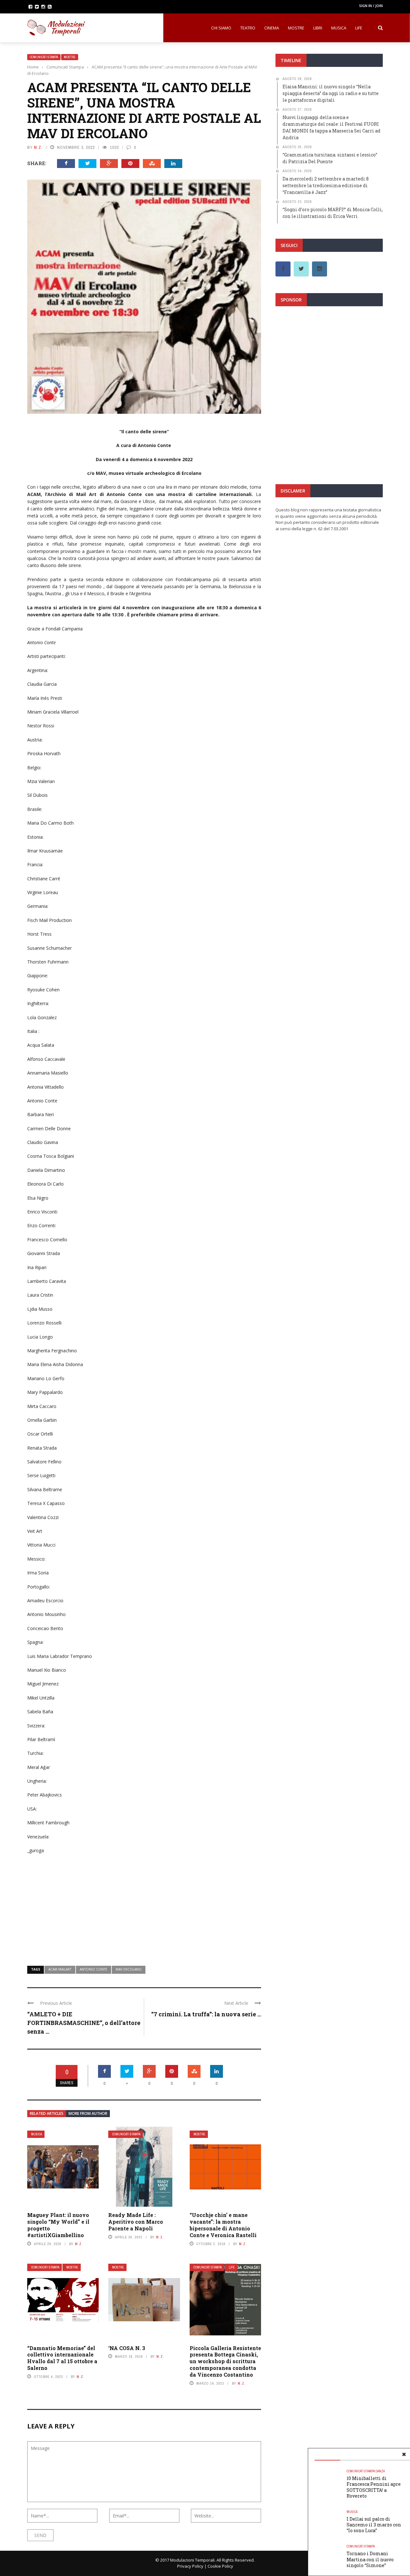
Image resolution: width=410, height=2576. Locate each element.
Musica (339, 28)
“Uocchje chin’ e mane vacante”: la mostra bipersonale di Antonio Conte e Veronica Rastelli (223, 2225)
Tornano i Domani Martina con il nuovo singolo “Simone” (370, 2559)
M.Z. (38, 147)
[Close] (404, 2454)
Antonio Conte (94, 1969)
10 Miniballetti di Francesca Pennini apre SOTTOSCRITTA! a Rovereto (374, 2487)
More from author (88, 2113)
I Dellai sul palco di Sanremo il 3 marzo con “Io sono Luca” (374, 2525)
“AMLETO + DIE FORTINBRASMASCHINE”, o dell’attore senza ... (84, 2023)
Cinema (272, 28)
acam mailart (60, 1969)
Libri (318, 28)
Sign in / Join (371, 6)
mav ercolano (129, 1969)
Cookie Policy (220, 2566)
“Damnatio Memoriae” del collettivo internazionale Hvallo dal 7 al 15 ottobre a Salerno (62, 2358)
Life (359, 28)
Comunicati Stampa (44, 57)
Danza (380, 2471)
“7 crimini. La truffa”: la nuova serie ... (206, 2014)
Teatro (248, 28)
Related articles (47, 2113)
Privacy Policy (190, 2566)
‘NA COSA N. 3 (127, 2348)
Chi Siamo (221, 28)
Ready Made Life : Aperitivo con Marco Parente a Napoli (136, 2222)
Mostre (296, 28)
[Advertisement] (144, 1906)
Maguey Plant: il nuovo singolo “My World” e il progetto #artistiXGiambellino (58, 2225)
